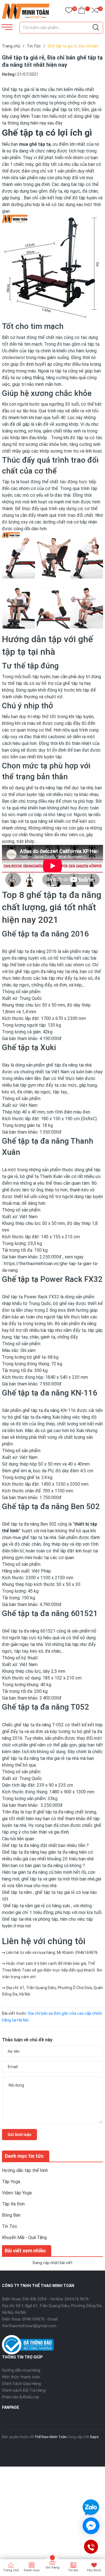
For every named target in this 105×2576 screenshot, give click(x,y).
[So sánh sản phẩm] (95, 11)
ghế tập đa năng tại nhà (69, 1065)
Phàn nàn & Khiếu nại (20, 2397)
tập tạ (34, 351)
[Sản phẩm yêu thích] (69, 11)
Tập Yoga (11, 2182)
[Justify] (96, 28)
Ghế (6, 1297)
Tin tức (73, 2570)
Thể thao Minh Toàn (50, 2437)
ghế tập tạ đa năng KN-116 (49, 1410)
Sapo (94, 2437)
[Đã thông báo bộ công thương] (28, 2344)
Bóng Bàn (11, 2215)
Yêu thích (94, 2570)
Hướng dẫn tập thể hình (25, 2170)
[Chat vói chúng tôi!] (91, 2526)
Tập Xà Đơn (13, 2204)
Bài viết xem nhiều (25, 2251)
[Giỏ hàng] (82, 11)
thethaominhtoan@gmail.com (29, 2326)
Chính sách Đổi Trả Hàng (24, 2390)
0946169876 (33, 2319)
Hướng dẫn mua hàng (21, 2370)
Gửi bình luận (19, 2135)
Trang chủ (11, 2570)
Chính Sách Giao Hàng (21, 2384)
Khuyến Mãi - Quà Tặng (24, 2237)
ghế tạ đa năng (40, 788)
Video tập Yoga (17, 2193)
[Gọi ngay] (91, 2547)
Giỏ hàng (53, 2567)
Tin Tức (10, 2226)
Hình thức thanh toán (21, 2377)
